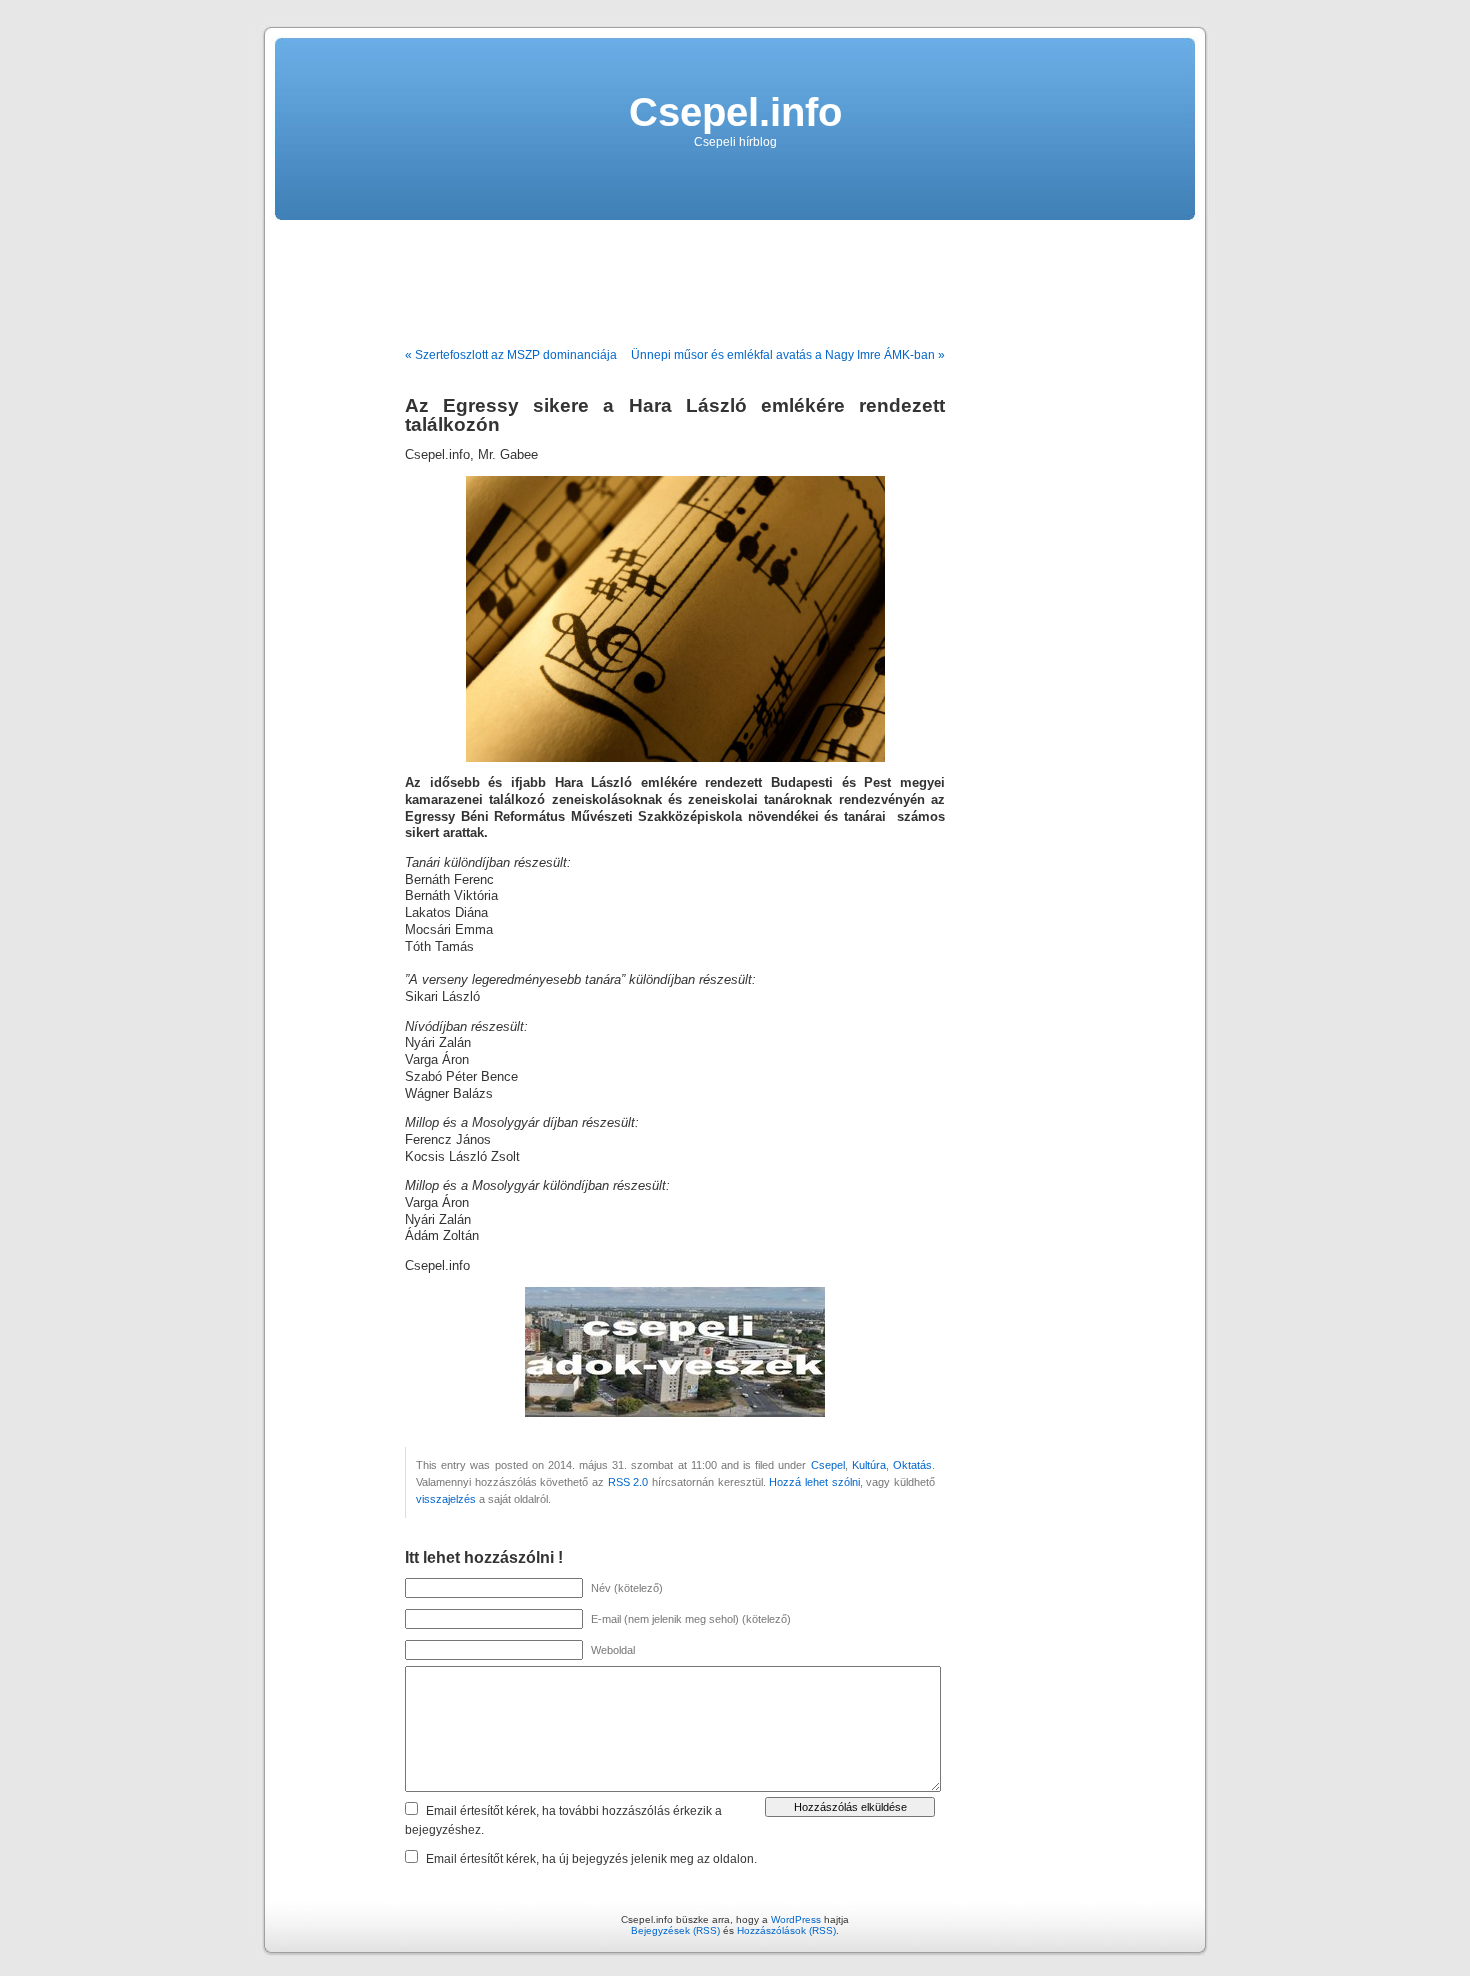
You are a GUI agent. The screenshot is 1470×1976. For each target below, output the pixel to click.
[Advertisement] (735, 276)
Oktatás (912, 1465)
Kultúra (869, 1465)
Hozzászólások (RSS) (786, 1930)
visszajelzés (446, 1499)
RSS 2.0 (628, 1482)
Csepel (828, 1465)
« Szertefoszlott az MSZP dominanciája (511, 355)
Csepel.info (735, 112)
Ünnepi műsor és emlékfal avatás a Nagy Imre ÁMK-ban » (788, 355)
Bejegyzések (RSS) (675, 1930)
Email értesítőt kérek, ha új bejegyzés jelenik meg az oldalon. (591, 1859)
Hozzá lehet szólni (814, 1482)
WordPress (796, 1919)
